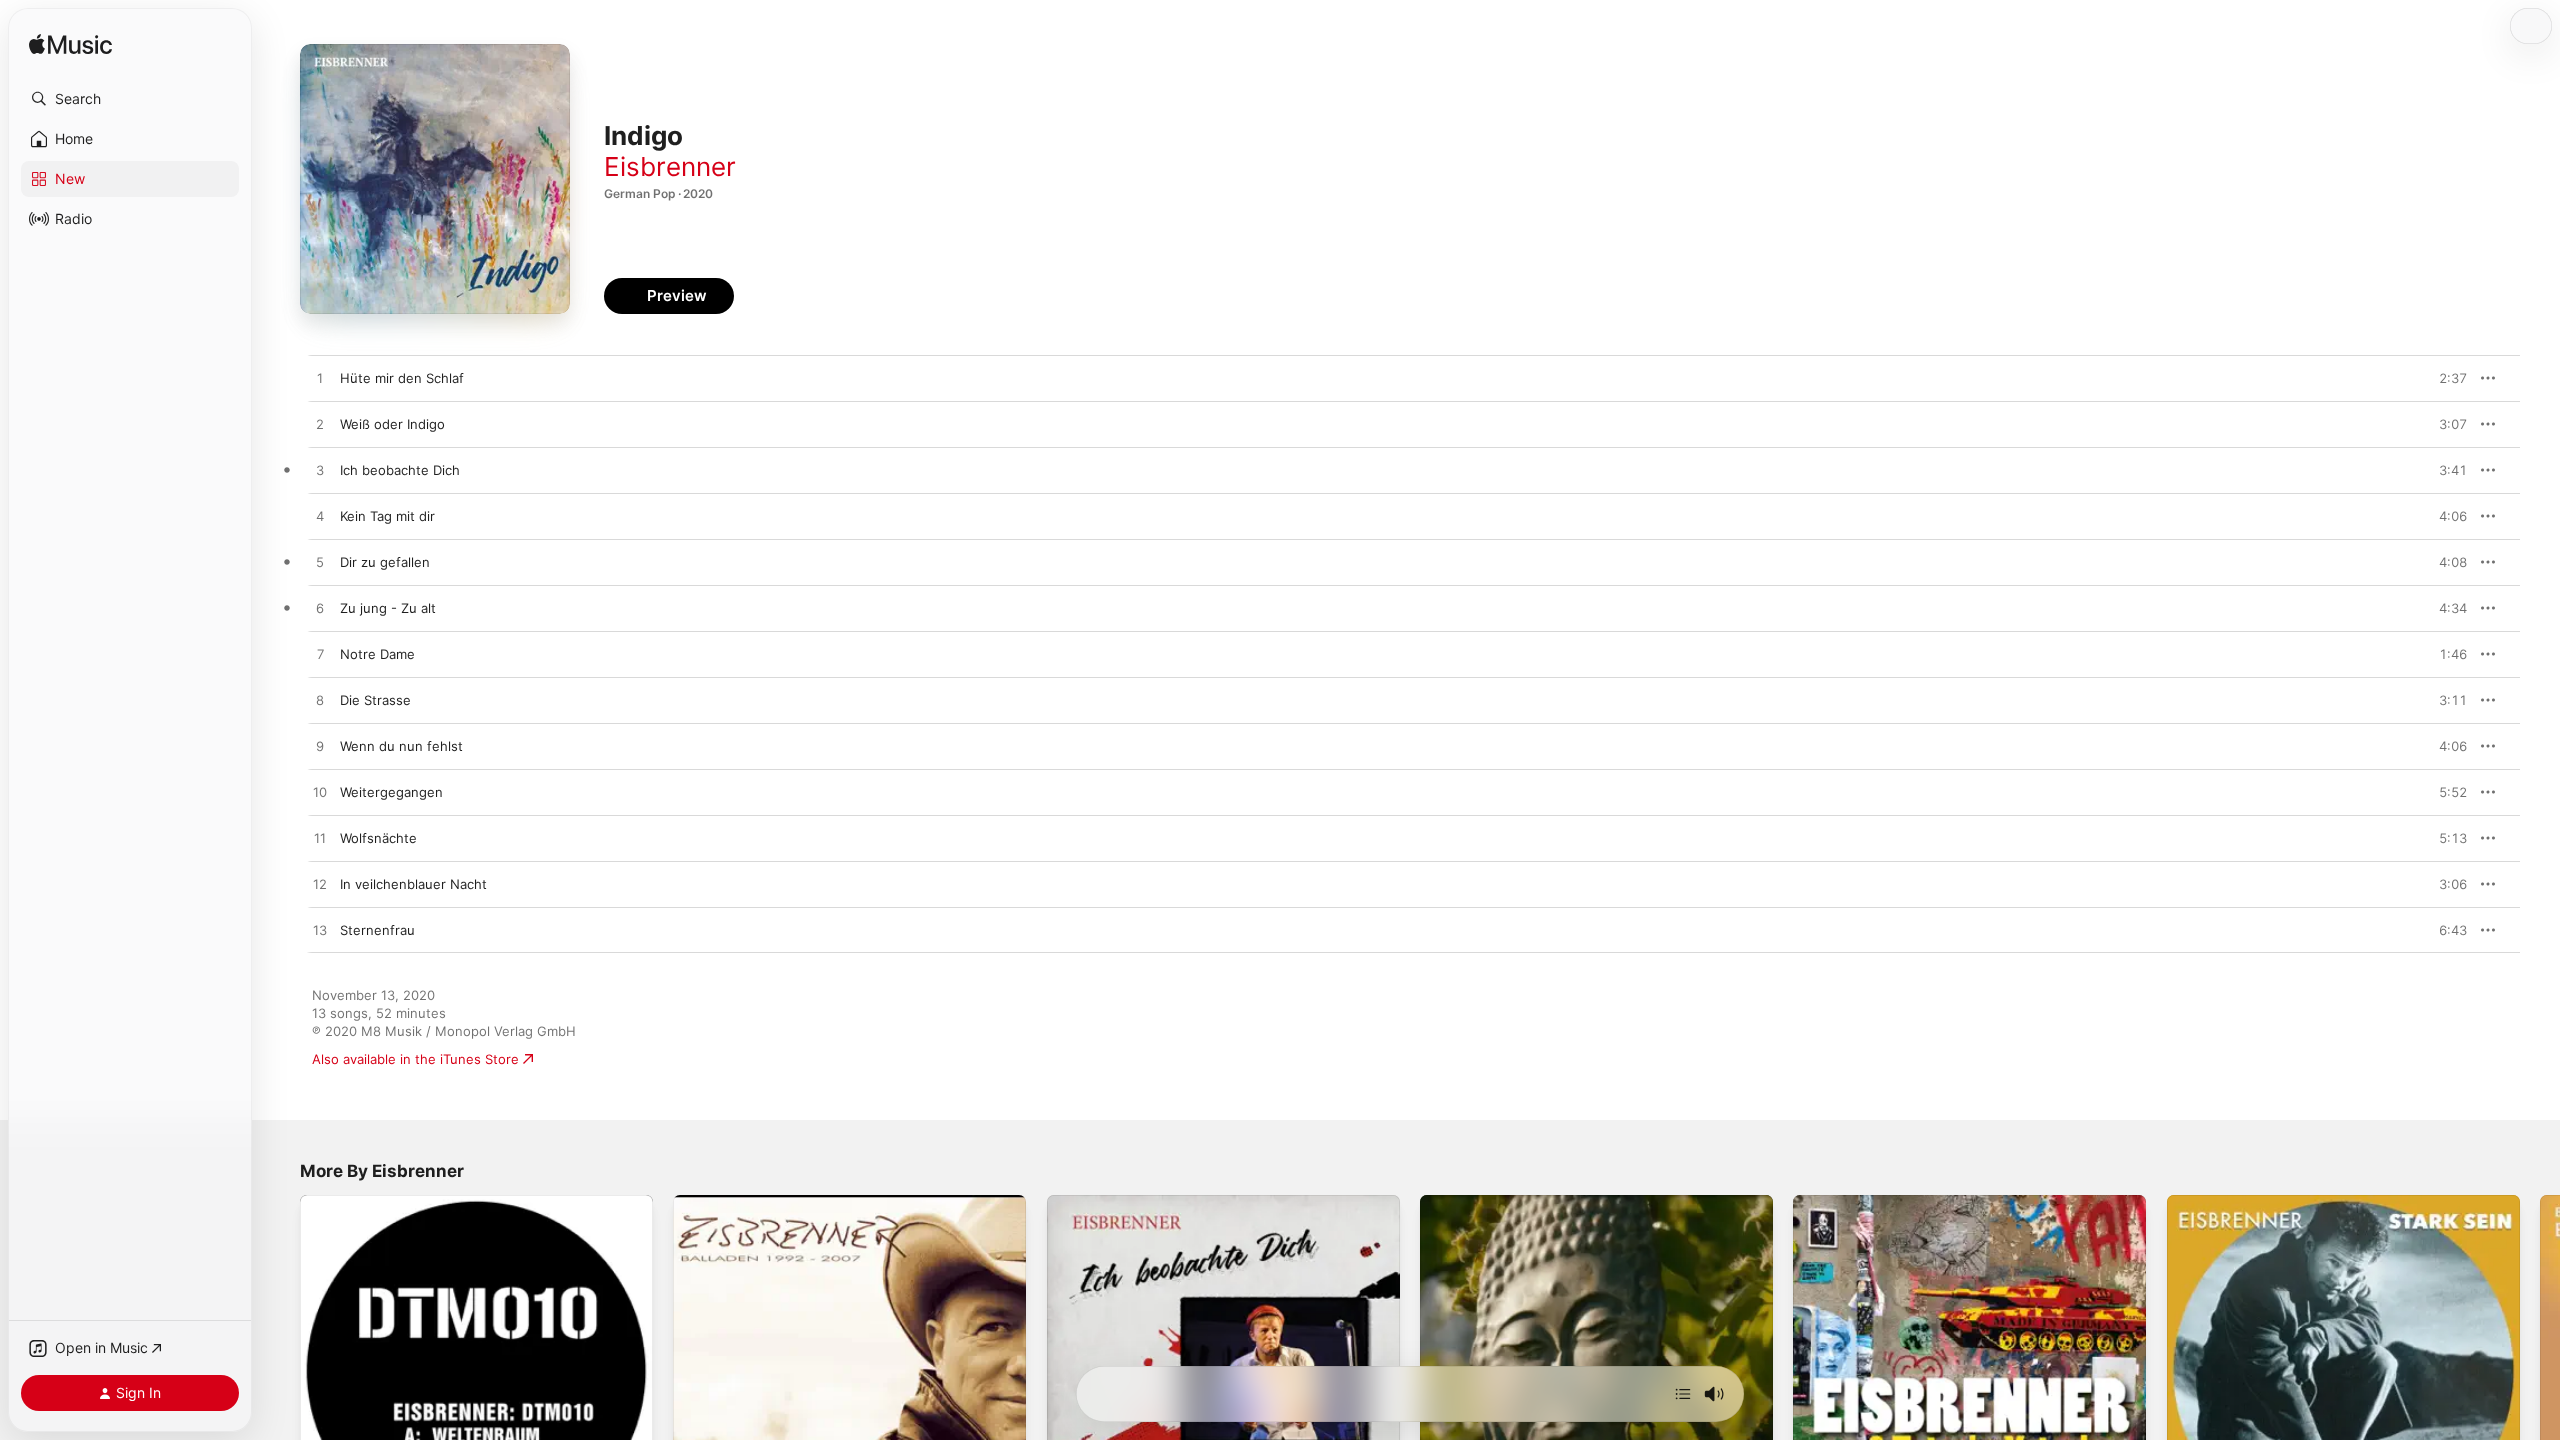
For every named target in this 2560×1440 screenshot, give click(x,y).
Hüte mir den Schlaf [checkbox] (402, 378)
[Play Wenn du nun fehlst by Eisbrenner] (320, 747)
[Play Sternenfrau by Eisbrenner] (320, 931)
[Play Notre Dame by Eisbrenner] (320, 655)
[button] (130, 99)
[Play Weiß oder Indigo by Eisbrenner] (320, 425)
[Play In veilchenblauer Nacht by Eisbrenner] (320, 885)
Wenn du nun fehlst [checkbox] (401, 746)
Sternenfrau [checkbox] (377, 930)
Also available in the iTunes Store (415, 1059)
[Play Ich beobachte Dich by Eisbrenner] (320, 471)
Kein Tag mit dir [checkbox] (387, 516)
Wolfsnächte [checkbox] (378, 838)
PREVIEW (2445, 378)
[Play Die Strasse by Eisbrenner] (320, 701)
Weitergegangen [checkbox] (391, 792)
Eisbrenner (670, 166)
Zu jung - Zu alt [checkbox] (388, 608)
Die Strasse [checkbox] (375, 700)
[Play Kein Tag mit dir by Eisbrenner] (320, 517)
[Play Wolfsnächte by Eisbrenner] (320, 839)
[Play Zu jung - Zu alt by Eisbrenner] (320, 609)
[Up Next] (1683, 1394)
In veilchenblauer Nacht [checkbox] (413, 884)
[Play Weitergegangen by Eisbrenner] (320, 793)
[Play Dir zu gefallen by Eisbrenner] (320, 563)
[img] (70, 45)
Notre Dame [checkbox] (377, 654)
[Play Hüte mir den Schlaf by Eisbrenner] (320, 379)
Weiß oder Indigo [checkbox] (392, 424)
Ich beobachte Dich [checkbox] (400, 470)
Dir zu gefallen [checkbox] (385, 562)
